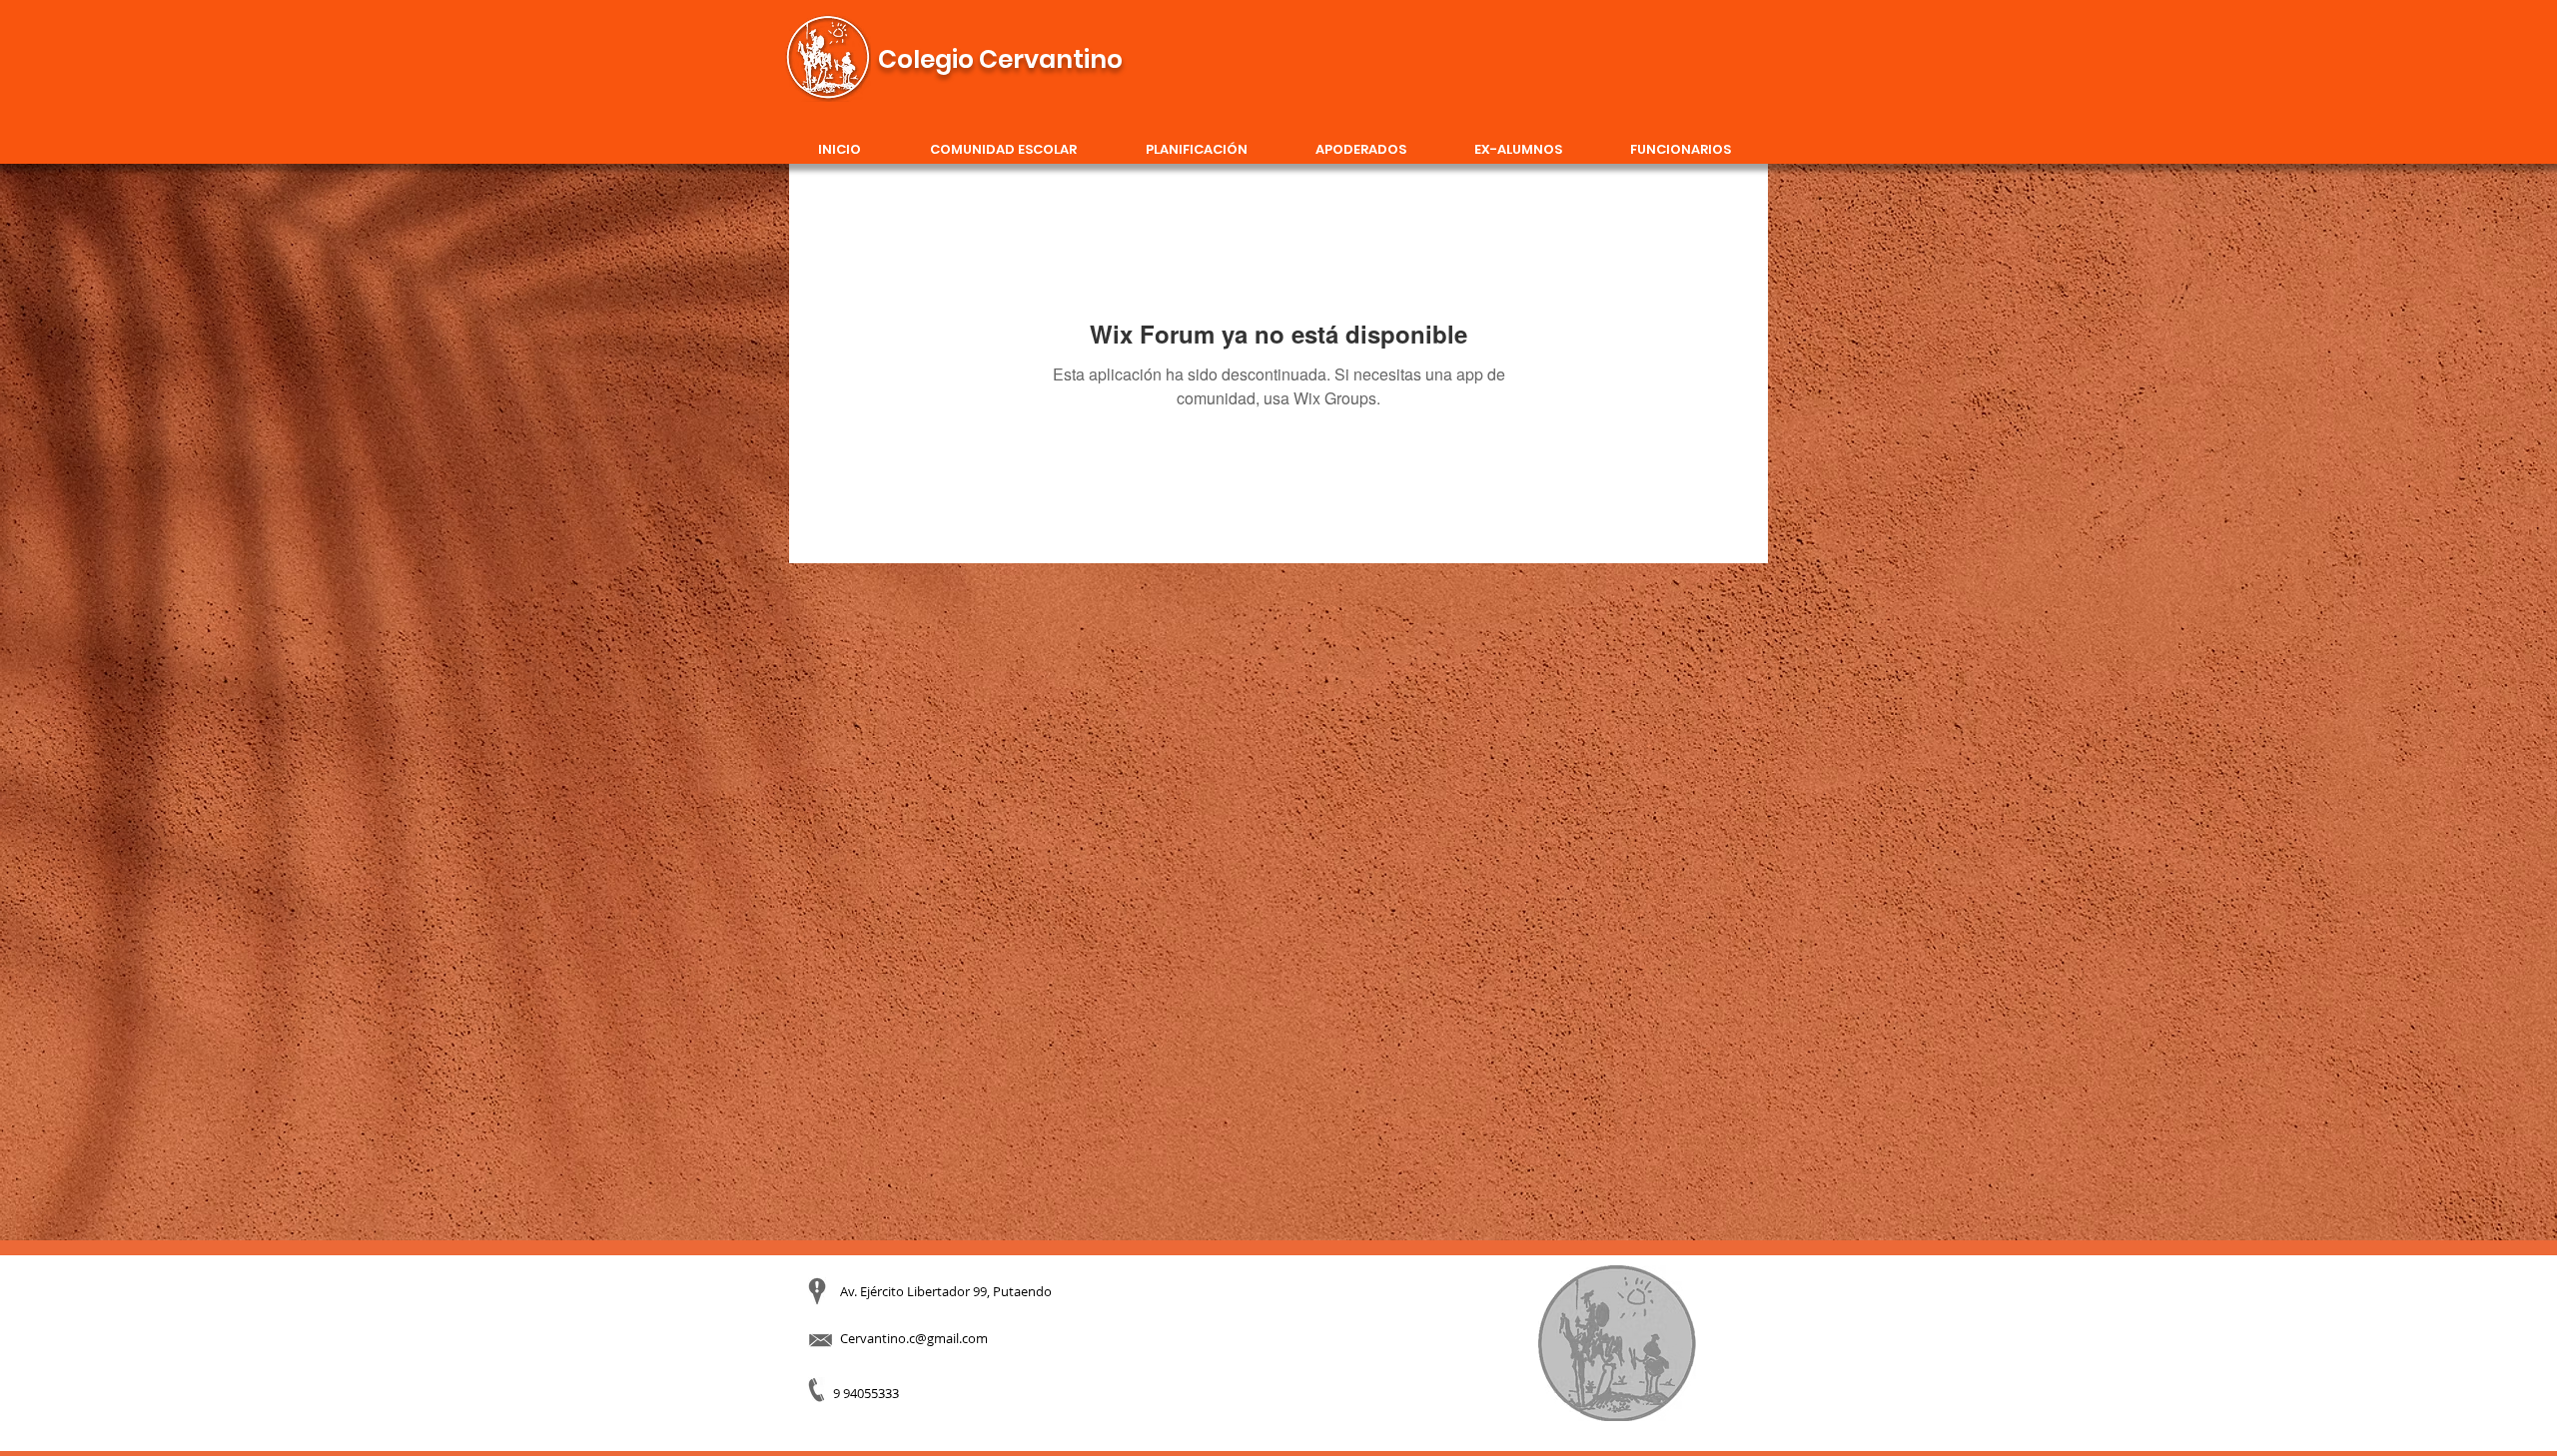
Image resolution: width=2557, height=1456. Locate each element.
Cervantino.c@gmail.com (914, 1338)
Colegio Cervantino (1000, 59)
